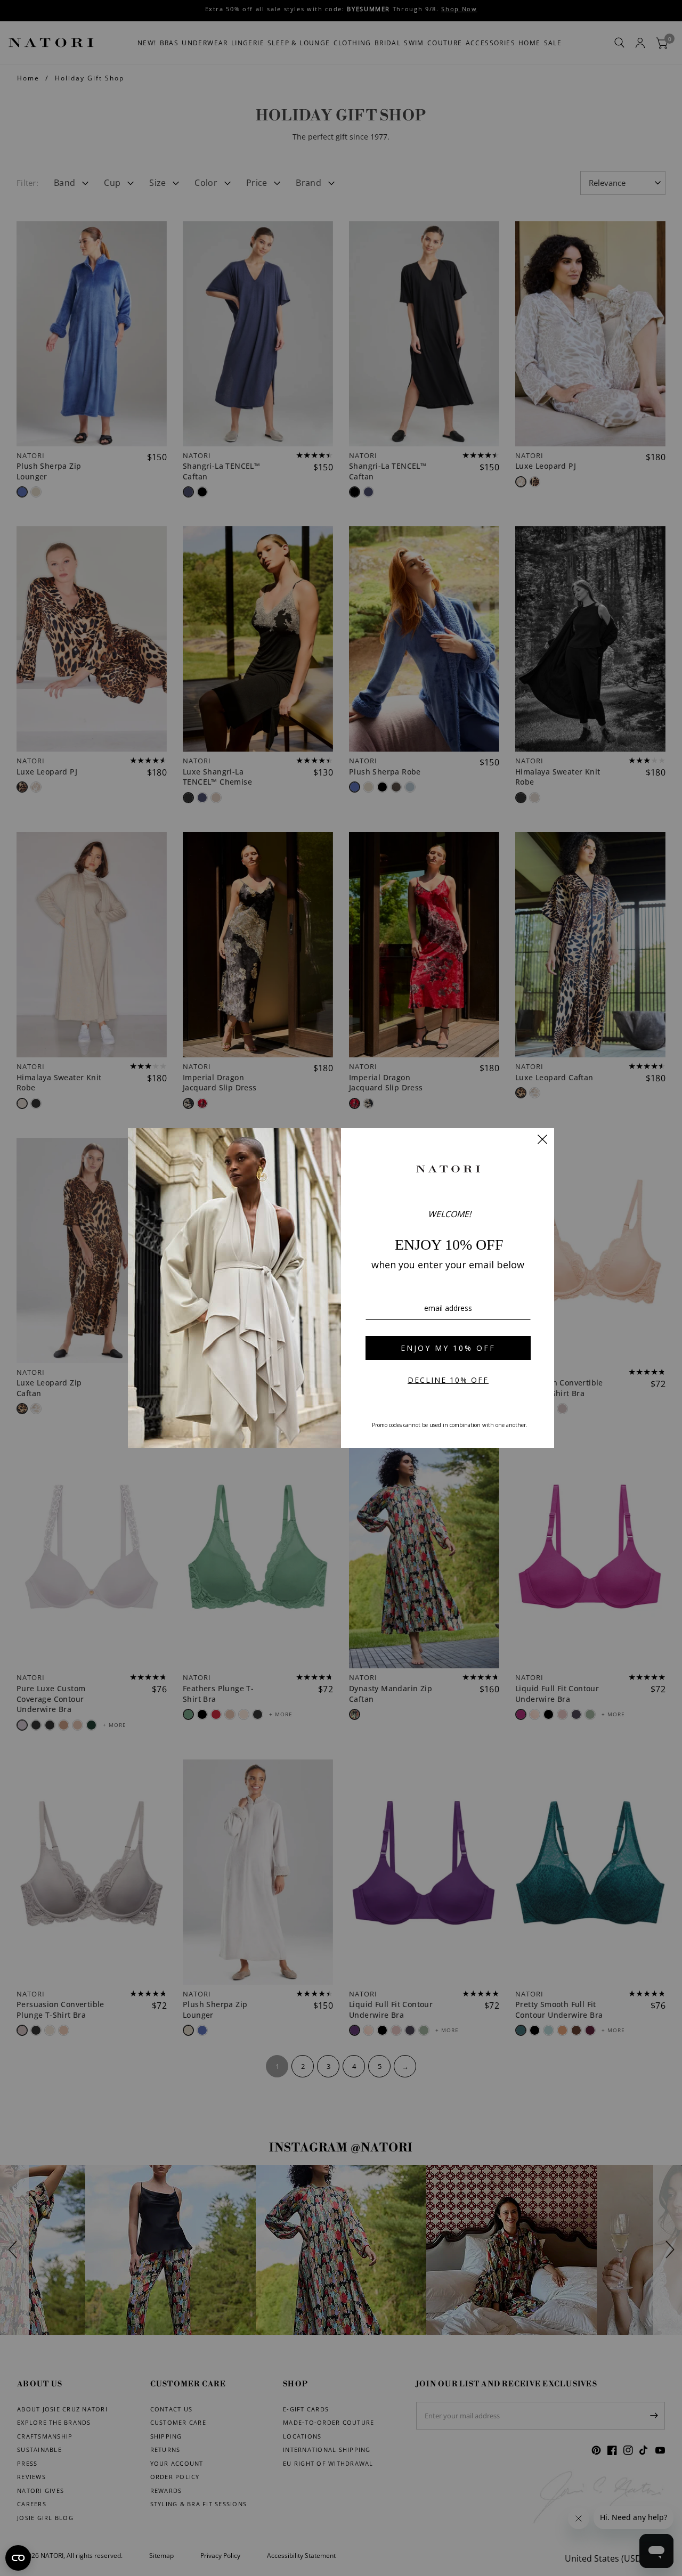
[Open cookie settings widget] (18, 2558)
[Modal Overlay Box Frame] (341, 1288)
